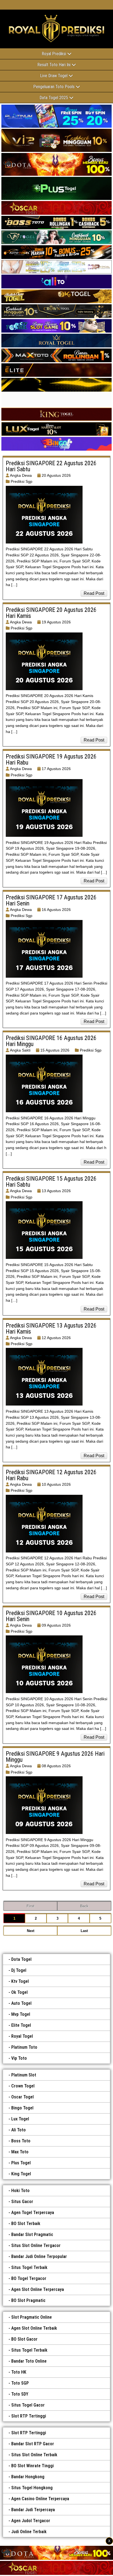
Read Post (94, 593)
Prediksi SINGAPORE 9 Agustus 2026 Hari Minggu (55, 1757)
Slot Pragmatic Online (32, 2317)
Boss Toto (21, 2141)
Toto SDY (20, 2394)
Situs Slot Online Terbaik (34, 2455)
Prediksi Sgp (22, 481)
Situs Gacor (22, 2202)
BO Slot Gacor (24, 2339)
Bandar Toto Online (29, 2361)
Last (84, 1931)
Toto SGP (20, 2383)
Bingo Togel (22, 2108)
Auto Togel (21, 2003)
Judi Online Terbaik (29, 2532)
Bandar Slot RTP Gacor (33, 2444)
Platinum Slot (24, 2075)
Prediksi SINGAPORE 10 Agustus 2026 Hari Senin (51, 1616)
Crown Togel (23, 2086)
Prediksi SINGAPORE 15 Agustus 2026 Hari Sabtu (51, 1182)
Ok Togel (19, 1992)
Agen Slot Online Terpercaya (38, 2289)
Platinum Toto (24, 2047)
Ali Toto (19, 2130)
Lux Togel (20, 2119)
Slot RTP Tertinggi (29, 2416)
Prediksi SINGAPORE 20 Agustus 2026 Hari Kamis (51, 613)
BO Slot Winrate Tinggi (33, 2466)
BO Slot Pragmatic (28, 2300)
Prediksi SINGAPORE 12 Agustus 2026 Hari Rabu (51, 1475)
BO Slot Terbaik (26, 2224)
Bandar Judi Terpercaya (33, 2510)
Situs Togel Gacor (28, 2405)
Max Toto (20, 2152)
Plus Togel (21, 2163)
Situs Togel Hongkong (32, 2488)
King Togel (21, 2174)
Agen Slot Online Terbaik (34, 2328)
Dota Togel (21, 1959)
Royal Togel (22, 2036)
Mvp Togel (21, 2014)
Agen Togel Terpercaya (33, 2213)
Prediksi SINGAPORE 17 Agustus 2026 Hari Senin (51, 900)
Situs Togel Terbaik (29, 2267)
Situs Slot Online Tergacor (36, 2245)
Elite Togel (21, 2025)
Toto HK (19, 2372)
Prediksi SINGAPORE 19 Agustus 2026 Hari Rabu (51, 759)
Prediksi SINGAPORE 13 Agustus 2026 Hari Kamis (51, 1329)
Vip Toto (19, 2058)
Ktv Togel (20, 1981)
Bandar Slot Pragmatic (32, 2235)
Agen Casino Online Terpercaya (40, 2499)
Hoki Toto (20, 2191)
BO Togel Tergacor (29, 2278)
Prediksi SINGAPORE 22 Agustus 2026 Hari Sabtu (51, 466)
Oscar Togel (22, 2097)
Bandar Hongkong (28, 2477)
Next (31, 1931)
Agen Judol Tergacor (31, 2521)
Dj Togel (19, 1970)
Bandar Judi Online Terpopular (39, 2256)
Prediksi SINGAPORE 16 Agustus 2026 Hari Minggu (51, 1041)
